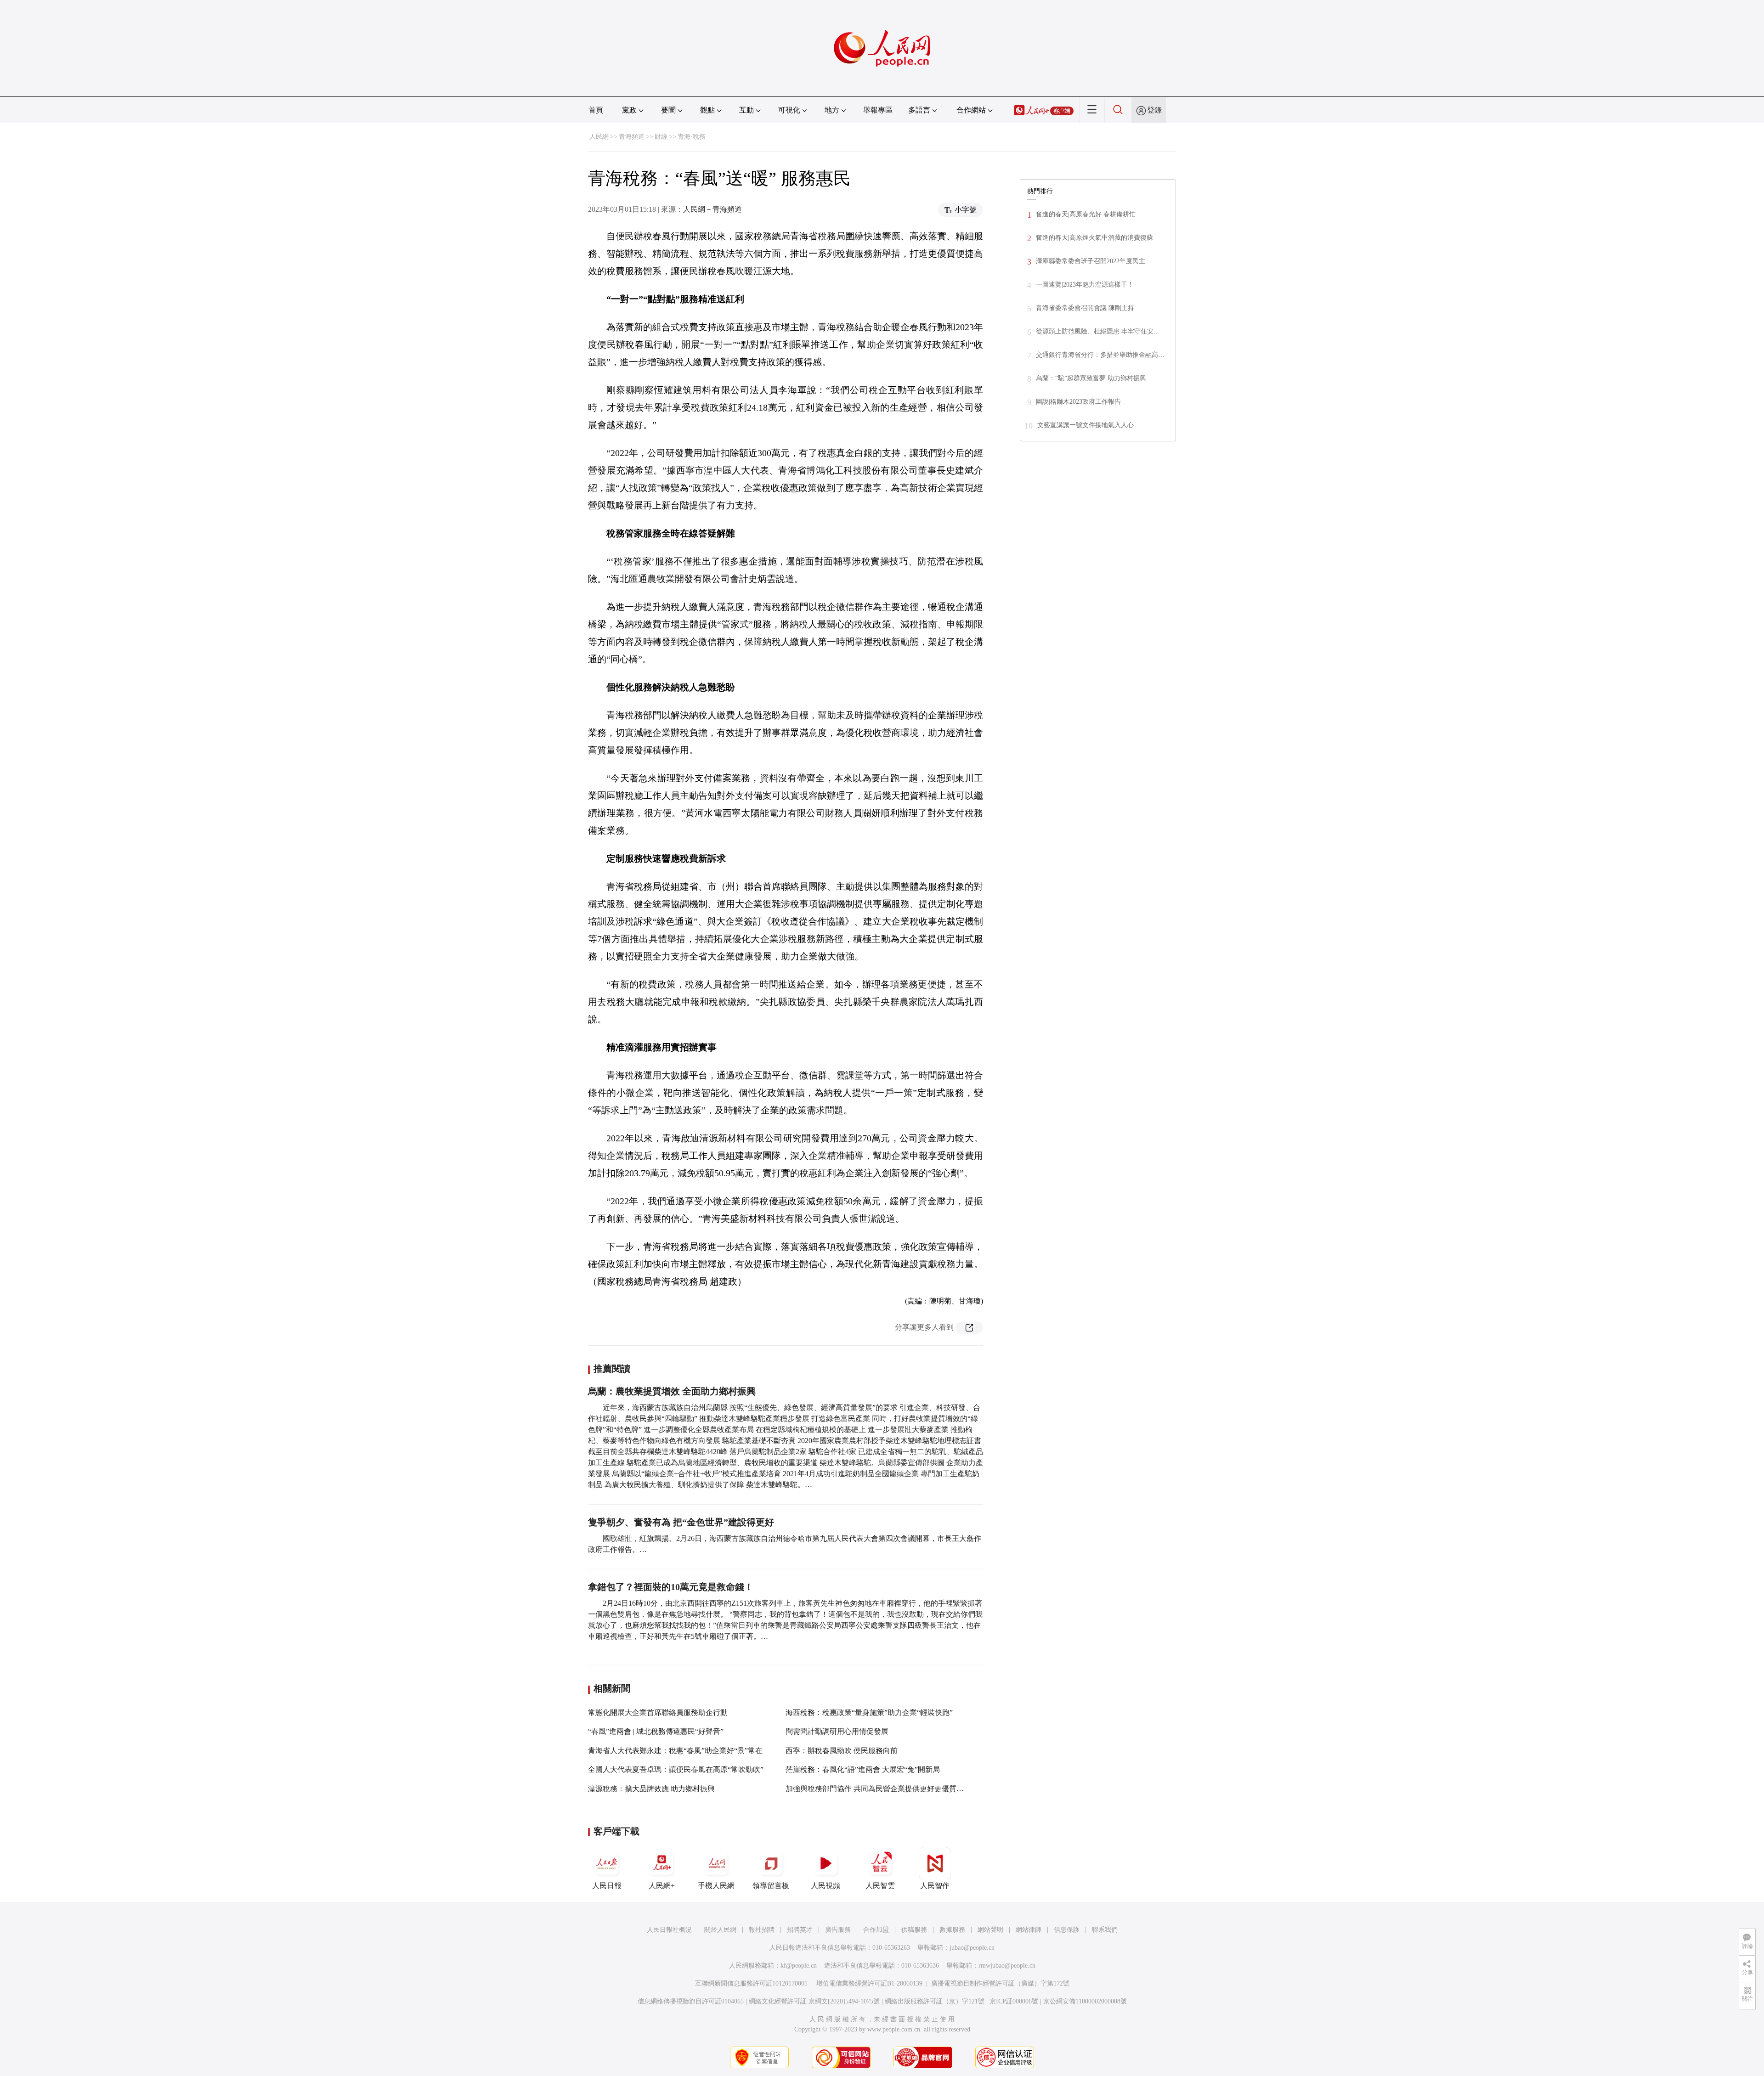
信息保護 (1067, 1930)
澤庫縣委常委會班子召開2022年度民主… (1094, 261)
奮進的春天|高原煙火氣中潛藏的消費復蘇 (1094, 238)
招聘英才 (800, 1930)
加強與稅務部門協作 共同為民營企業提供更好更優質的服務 (882, 1789)
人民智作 (935, 1886)
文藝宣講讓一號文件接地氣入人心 (1086, 425)
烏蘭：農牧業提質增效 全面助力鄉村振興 (672, 1391)
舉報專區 (878, 110)
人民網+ (662, 1886)
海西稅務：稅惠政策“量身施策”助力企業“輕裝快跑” (869, 1712)
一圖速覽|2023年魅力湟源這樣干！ (1085, 285)
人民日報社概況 (669, 1930)
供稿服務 (914, 1930)
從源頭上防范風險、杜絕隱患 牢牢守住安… (1098, 331)
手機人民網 (716, 1886)
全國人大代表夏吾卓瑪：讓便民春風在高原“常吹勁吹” (676, 1769)
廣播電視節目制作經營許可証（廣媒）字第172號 (1000, 1983)
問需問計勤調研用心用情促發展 (837, 1731)
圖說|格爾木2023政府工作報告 (1078, 402)
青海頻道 (632, 137)
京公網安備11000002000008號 (1085, 2001)
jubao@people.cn (972, 1948)
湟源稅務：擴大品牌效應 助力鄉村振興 (651, 1789)
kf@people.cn (799, 1966)
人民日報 (607, 1886)
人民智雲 (880, 1886)
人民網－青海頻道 (712, 209)
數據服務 (952, 1930)
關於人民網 (720, 1930)
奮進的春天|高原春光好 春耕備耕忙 (1086, 214)
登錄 (1154, 110)
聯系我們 (1105, 1930)
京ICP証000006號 (1014, 2001)
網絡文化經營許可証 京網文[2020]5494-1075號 (814, 2001)
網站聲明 (990, 1930)
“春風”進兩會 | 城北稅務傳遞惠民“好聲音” (656, 1731)
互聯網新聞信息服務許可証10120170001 (751, 1983)
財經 (661, 137)
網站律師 (1029, 1930)
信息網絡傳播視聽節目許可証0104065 (691, 2001)
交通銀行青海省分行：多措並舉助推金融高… (1100, 355)
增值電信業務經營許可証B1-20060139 (869, 1983)
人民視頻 (825, 1886)
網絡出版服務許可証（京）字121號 (935, 2001)
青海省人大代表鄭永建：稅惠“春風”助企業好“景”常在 (675, 1751)
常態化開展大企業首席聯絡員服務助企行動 (658, 1712)
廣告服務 (838, 1930)
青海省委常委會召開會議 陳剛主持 (1085, 308)
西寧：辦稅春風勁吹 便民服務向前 (842, 1751)
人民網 (599, 137)
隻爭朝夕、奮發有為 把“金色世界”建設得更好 (681, 1522)
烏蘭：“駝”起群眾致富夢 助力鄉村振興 (1091, 378)
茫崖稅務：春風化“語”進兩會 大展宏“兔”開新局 (863, 1769)
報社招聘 (762, 1930)
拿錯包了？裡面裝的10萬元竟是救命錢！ (671, 1587)
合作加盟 (876, 1930)
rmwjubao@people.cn (1007, 1966)
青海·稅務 (692, 137)
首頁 (596, 110)
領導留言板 (771, 1886)
